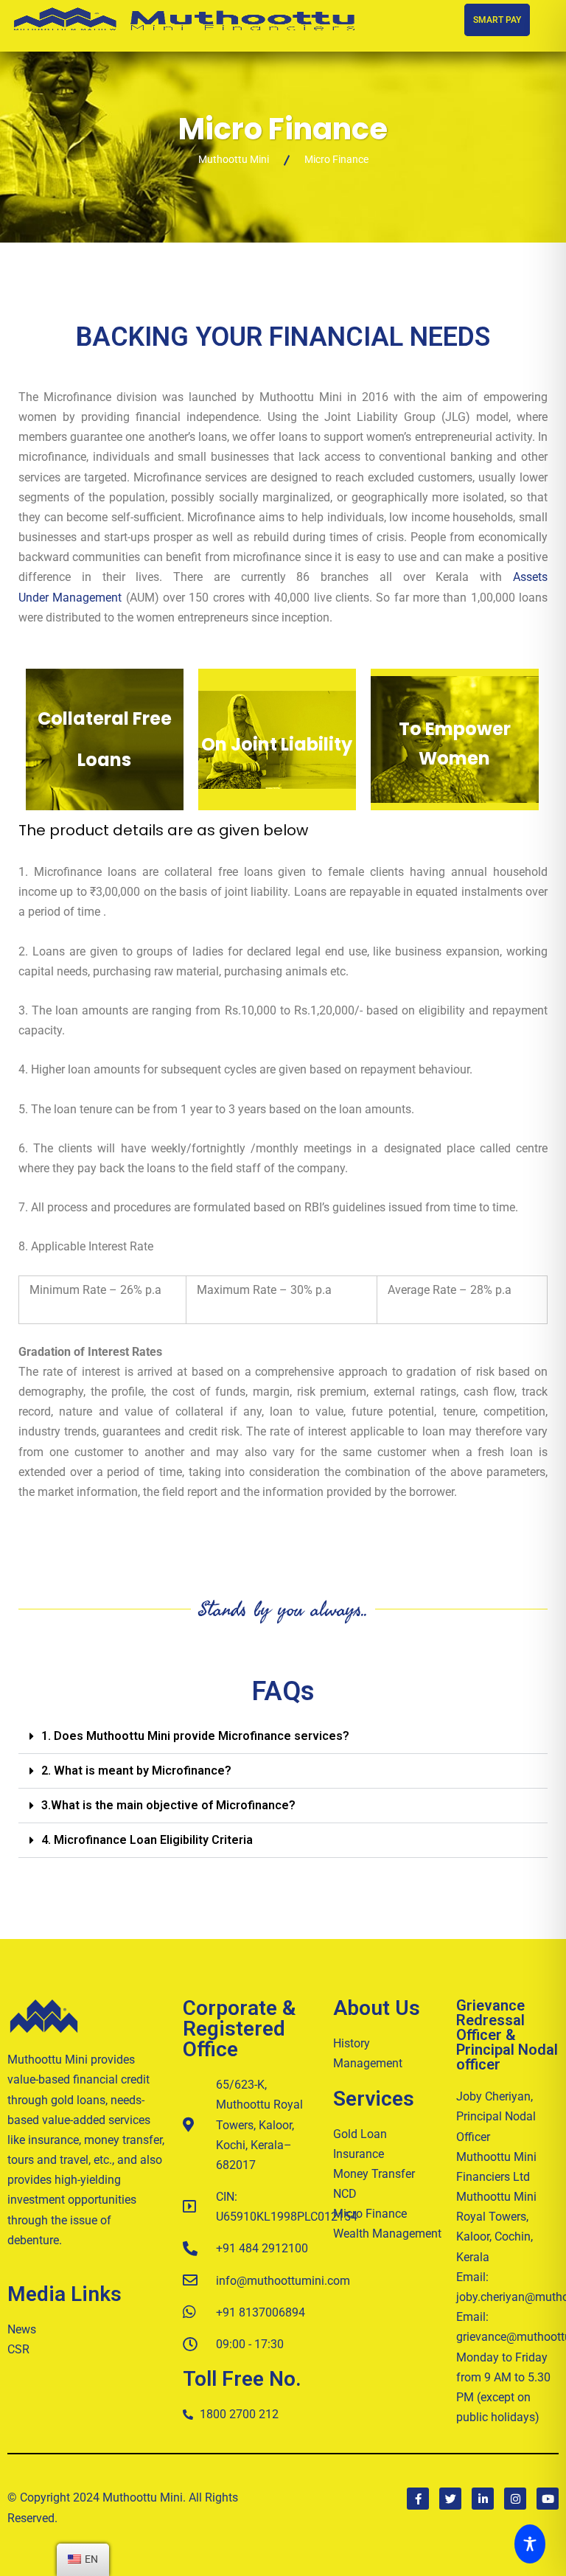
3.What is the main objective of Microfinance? (168, 1805)
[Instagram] (515, 2499)
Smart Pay (497, 20)
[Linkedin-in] (483, 2499)
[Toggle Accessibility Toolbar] (534, 2544)
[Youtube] (548, 2499)
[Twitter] (450, 2499)
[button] (283, 1737)
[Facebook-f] (418, 2499)
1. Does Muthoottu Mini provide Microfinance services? (195, 1736)
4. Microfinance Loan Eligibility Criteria (147, 1840)
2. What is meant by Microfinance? (136, 1771)
